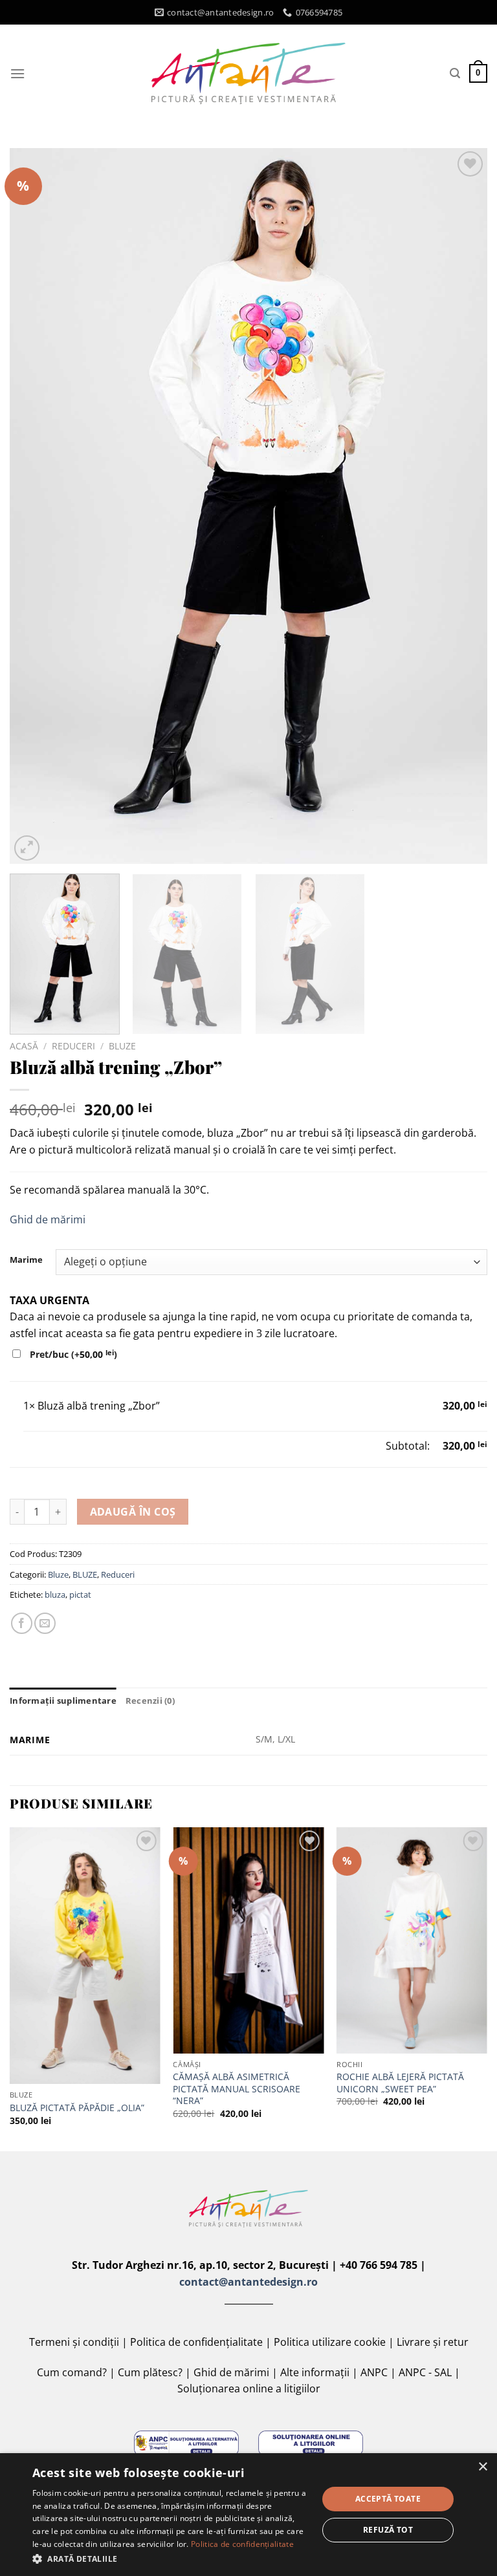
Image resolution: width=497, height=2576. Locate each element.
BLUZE (85, 1574)
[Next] (461, 506)
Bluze (122, 1046)
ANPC (374, 2372)
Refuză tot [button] (388, 2530)
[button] (171, 2559)
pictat (80, 1594)
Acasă (24, 1046)
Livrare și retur (433, 2342)
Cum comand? (72, 2372)
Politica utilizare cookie (330, 2342)
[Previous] (36, 506)
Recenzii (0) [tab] (150, 1701)
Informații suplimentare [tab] (63, 1701)
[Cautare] (455, 73)
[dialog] (248, 2515)
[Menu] (17, 73)
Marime (26, 1260)
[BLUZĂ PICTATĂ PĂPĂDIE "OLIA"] (85, 1955)
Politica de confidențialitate (196, 2342)
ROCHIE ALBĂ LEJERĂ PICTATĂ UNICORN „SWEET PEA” (400, 2083)
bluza (55, 1594)
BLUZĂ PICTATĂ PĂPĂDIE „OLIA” (77, 2108)
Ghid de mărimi (48, 1219)
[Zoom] (27, 848)
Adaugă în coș (133, 1512)
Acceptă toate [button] (388, 2499)
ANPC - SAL (425, 2372)
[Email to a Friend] (45, 1623)
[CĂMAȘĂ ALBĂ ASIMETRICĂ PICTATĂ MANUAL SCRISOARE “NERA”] (248, 1940)
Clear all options (63, 1446)
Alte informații (315, 2372)
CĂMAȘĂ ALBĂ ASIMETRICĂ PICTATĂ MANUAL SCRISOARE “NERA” (237, 2089)
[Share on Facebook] (22, 1623)
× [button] (482, 2467)
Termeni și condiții (74, 2342)
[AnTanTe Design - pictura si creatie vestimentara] (248, 73)
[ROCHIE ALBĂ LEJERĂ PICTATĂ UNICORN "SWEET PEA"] (412, 1940)
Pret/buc (72, 1354)
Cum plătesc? (150, 2372)
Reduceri (73, 1046)
